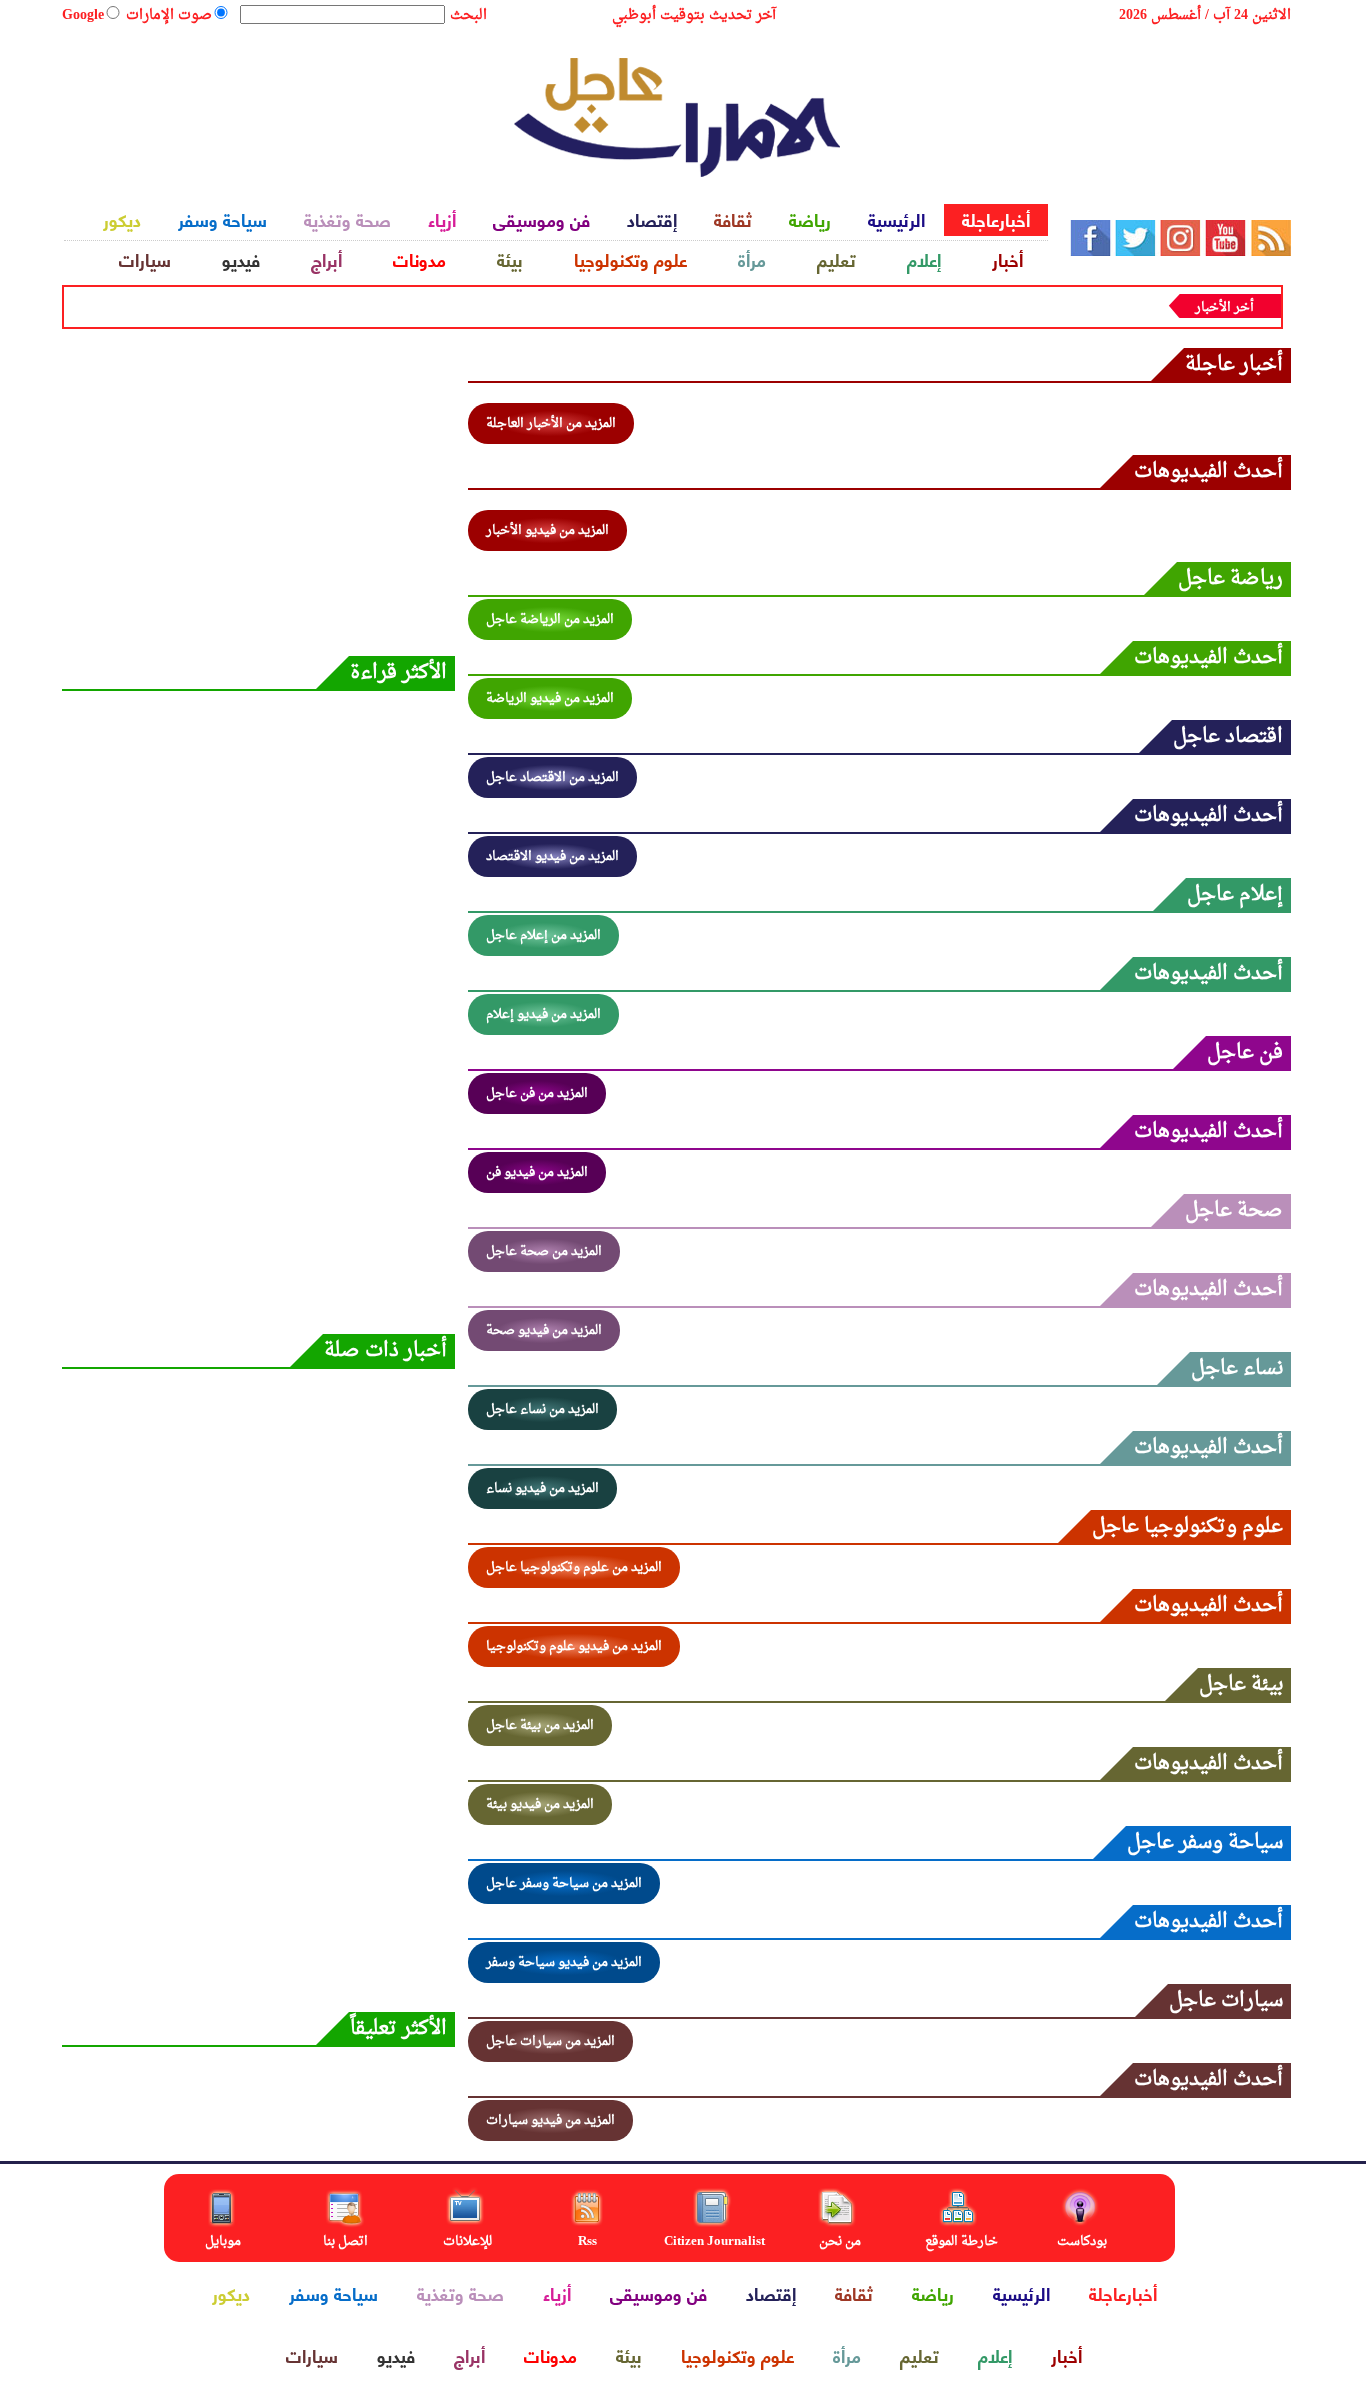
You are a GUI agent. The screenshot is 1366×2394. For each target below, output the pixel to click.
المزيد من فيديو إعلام (543, 1014)
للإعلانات (467, 2241)
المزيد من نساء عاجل (542, 1409)
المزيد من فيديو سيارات (550, 2120)
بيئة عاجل (1241, 1684)
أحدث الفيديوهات (1208, 471)
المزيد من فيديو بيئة (540, 1804)
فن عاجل (1245, 1052)
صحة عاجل (1234, 1210)
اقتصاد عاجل (1228, 736)
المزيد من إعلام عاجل (543, 935)
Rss (589, 2241)
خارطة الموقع (961, 2241)
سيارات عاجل (1226, 2000)
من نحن (840, 2241)
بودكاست (1082, 2241)
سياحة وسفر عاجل (1205, 1842)
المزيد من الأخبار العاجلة (551, 423)
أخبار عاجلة (1234, 364)
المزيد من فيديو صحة (544, 1330)
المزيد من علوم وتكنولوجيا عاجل (574, 1567)
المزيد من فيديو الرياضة (550, 698)
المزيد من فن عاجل (537, 1093)
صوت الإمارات (169, 15)
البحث (468, 15)
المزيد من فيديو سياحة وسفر (564, 1962)
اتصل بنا (345, 2241)
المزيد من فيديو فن (537, 1172)
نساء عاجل (1237, 1368)
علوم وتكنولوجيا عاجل (1187, 1526)
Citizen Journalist (714, 2241)
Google (83, 15)
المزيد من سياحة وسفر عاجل (564, 1883)
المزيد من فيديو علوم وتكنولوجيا (574, 1646)
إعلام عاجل (1235, 894)
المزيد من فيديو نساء (542, 1488)
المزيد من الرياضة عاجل (550, 619)
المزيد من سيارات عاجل (550, 2041)
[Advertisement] (257, 110)
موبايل (224, 2241)
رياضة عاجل (1230, 578)
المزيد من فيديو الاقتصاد (552, 856)
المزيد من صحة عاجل (544, 1251)
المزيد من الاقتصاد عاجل (552, 777)
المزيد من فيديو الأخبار (547, 530)
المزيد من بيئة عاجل (540, 1725)
